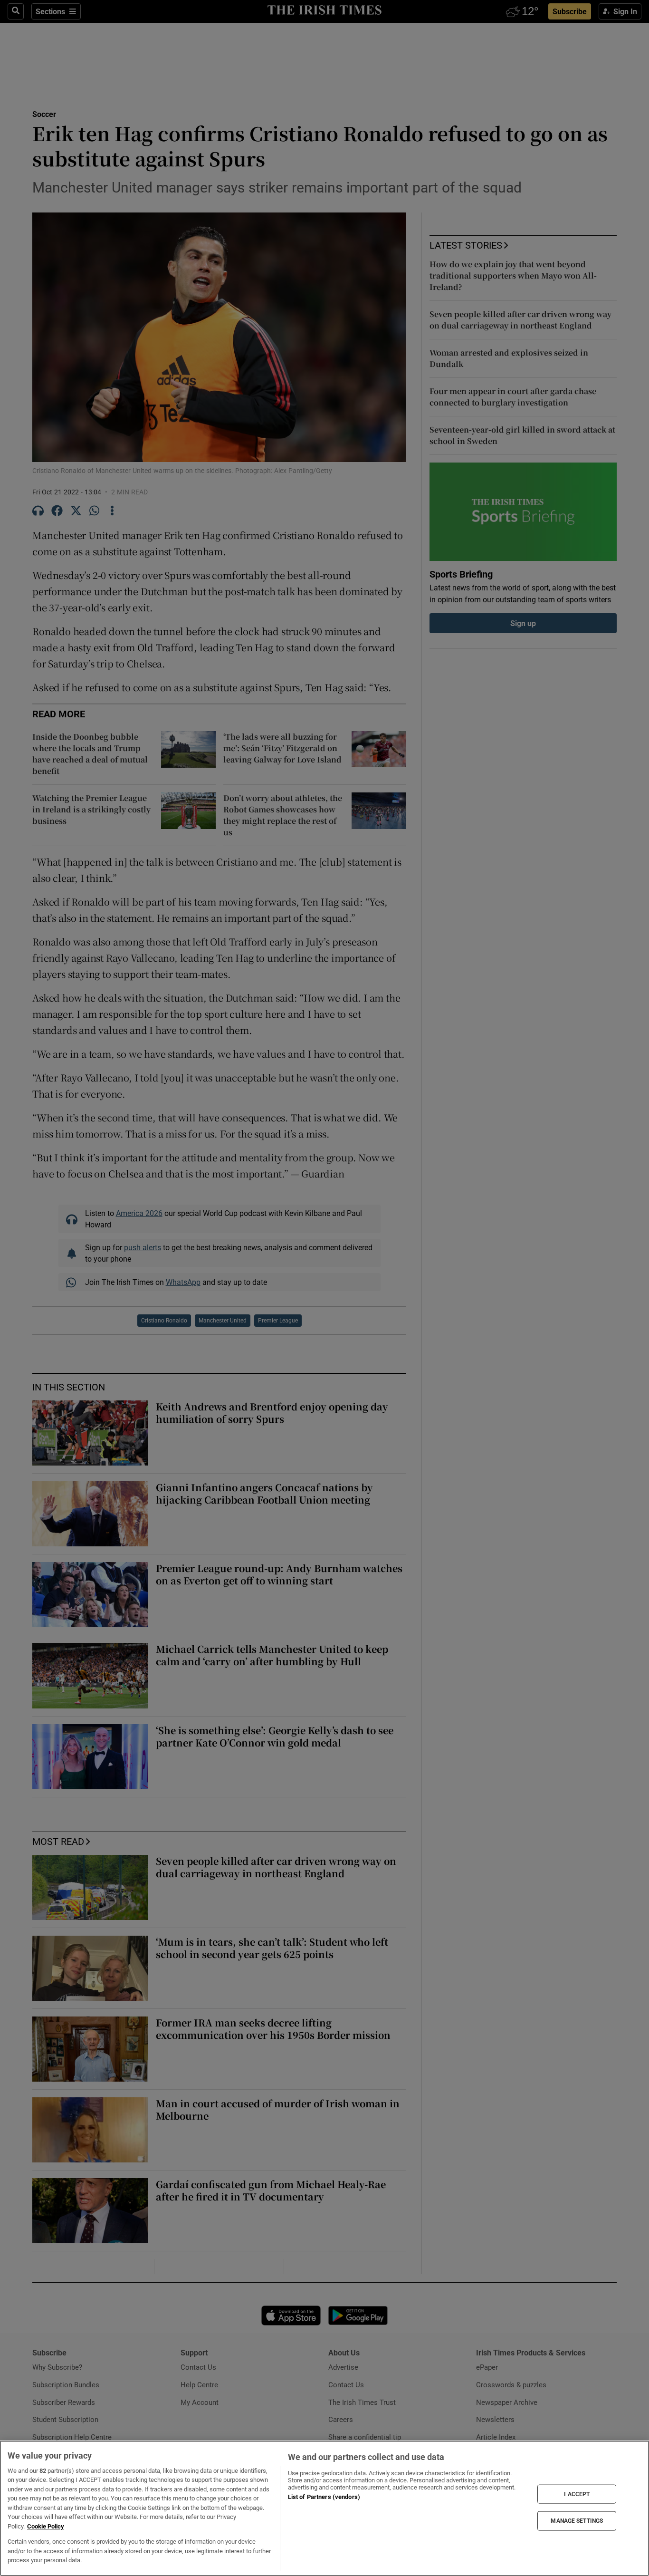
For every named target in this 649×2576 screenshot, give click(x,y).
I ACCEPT (577, 2494)
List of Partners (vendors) (324, 2497)
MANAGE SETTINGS (577, 2521)
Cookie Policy (46, 2526)
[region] (324, 2508)
